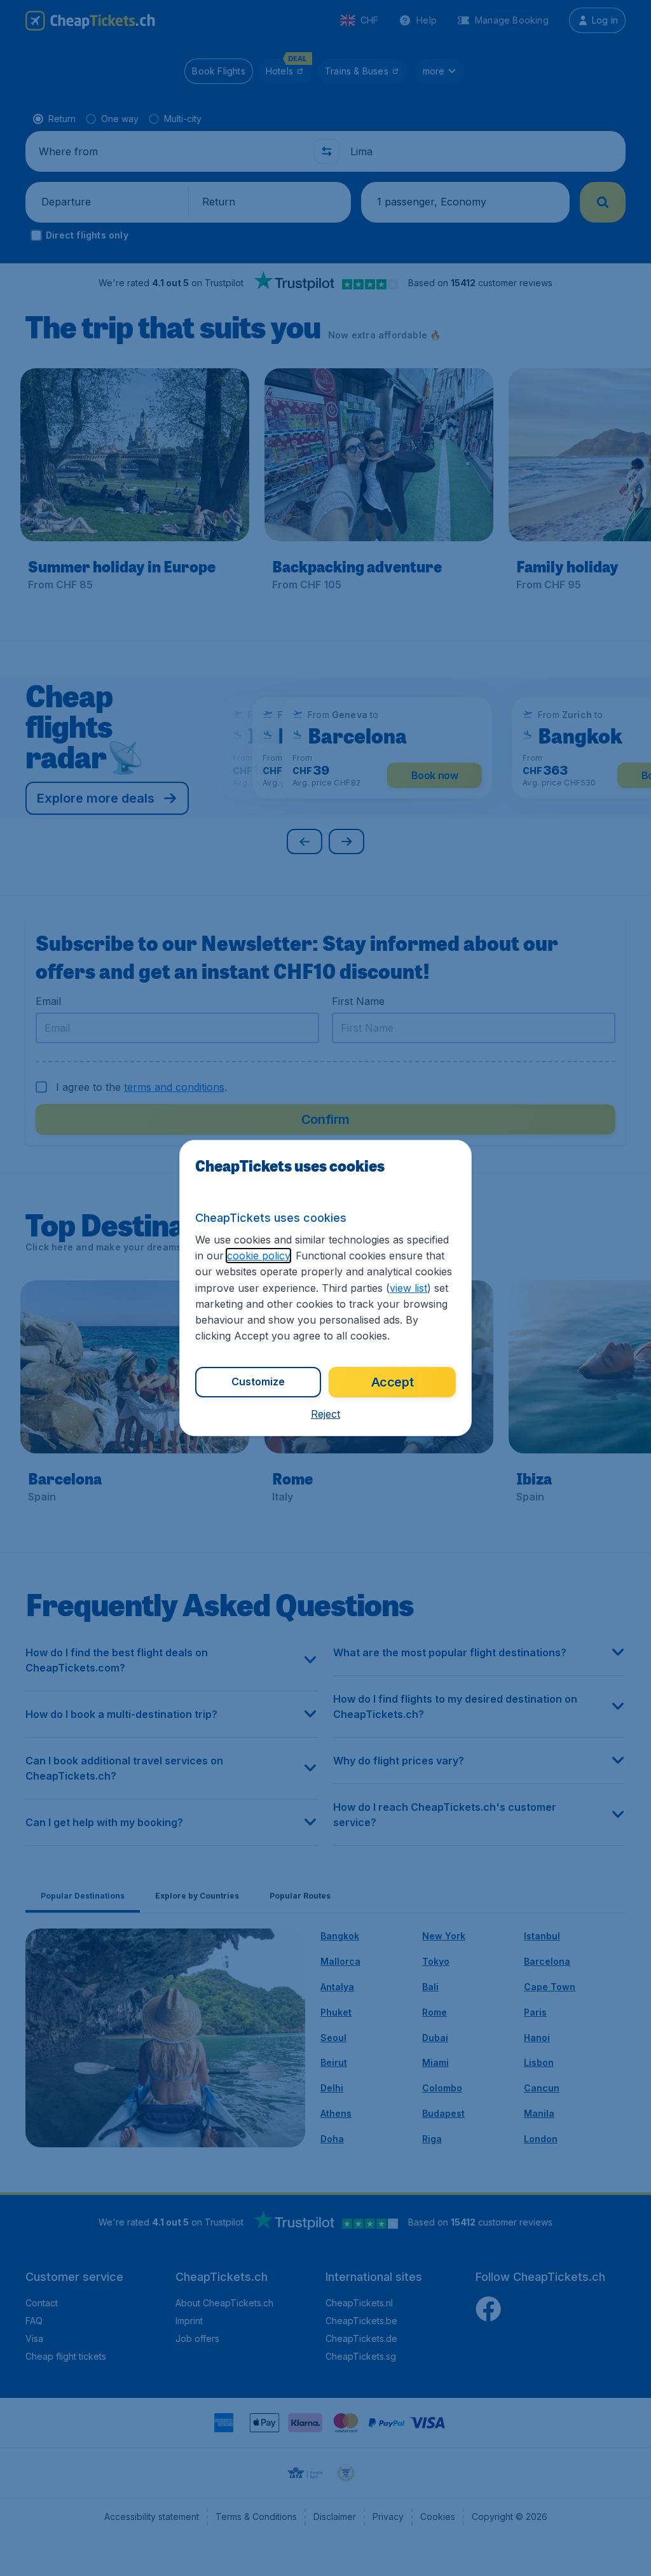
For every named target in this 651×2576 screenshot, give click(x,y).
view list (408, 1288)
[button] (325, 1414)
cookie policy (258, 1256)
